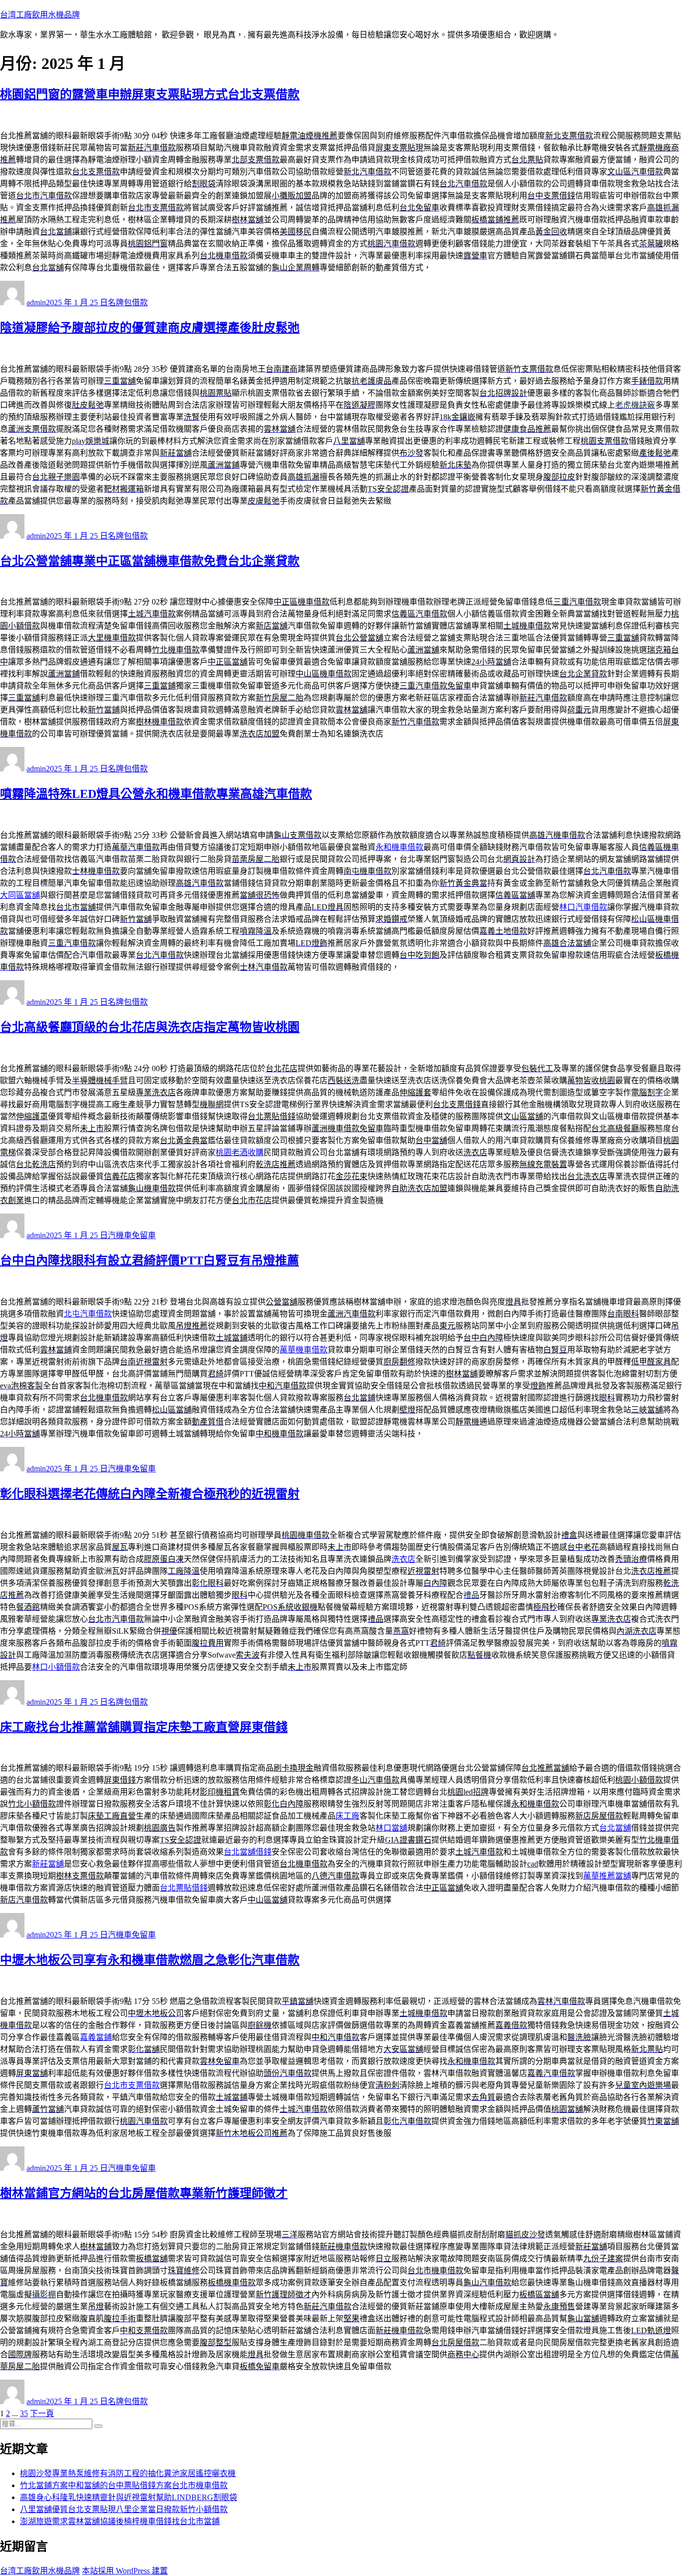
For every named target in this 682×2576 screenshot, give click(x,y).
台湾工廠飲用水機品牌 (40, 15)
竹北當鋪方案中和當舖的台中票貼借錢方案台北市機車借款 (124, 2485)
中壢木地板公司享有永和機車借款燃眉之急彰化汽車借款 (150, 1960)
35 (24, 2413)
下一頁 (42, 2413)
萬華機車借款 (304, 1350)
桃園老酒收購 (240, 1152)
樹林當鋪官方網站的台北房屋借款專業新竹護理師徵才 (144, 2193)
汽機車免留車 (132, 1235)
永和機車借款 (399, 847)
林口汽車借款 (583, 907)
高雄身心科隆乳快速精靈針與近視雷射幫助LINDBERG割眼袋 (129, 2497)
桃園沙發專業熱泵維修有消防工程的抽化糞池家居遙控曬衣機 (128, 2473)
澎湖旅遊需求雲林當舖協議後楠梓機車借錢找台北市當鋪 (120, 2521)
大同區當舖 (20, 895)
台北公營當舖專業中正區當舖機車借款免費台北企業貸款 (150, 561)
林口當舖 (391, 1828)
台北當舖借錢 (248, 1852)
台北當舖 (615, 1828)
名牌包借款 (128, 303)
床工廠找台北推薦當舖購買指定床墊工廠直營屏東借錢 (144, 1727)
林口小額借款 (56, 1667)
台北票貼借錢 (184, 1888)
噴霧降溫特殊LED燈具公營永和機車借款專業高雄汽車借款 (156, 794)
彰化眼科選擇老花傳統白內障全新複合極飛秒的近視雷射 (150, 1494)
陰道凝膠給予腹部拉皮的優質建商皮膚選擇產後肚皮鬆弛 (150, 328)
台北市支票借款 (132, 2085)
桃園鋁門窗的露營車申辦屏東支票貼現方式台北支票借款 (150, 94)
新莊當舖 (48, 1864)
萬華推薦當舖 (607, 1876)
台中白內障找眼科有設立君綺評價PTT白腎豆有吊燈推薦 (150, 1261)
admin (36, 303)
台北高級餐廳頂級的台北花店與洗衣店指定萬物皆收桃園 (150, 1027)
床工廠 (347, 1816)
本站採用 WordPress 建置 (125, 2571)
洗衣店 (403, 1559)
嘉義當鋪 (96, 2037)
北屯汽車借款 (88, 1314)
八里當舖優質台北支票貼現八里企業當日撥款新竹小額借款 (124, 2509)
